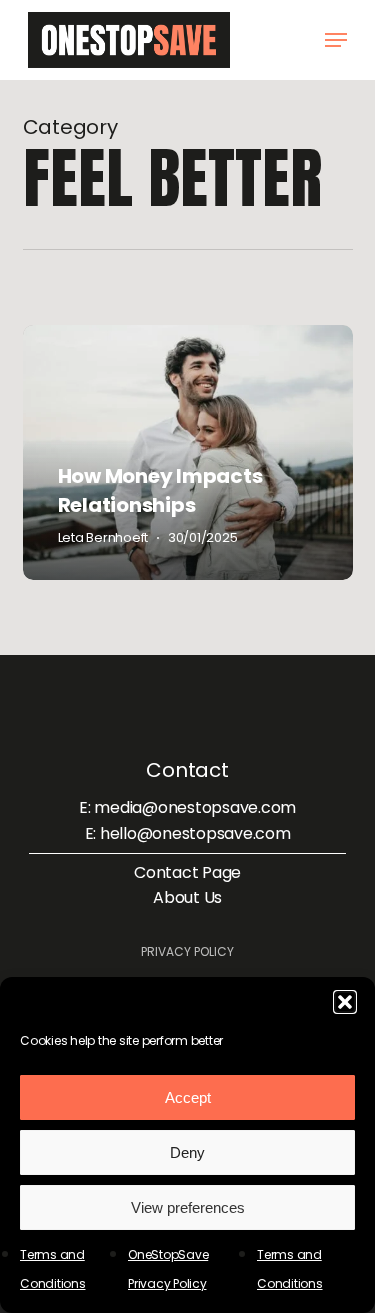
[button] (345, 1002)
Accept (188, 1097)
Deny (187, 1152)
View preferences (188, 1207)
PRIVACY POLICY (187, 951)
